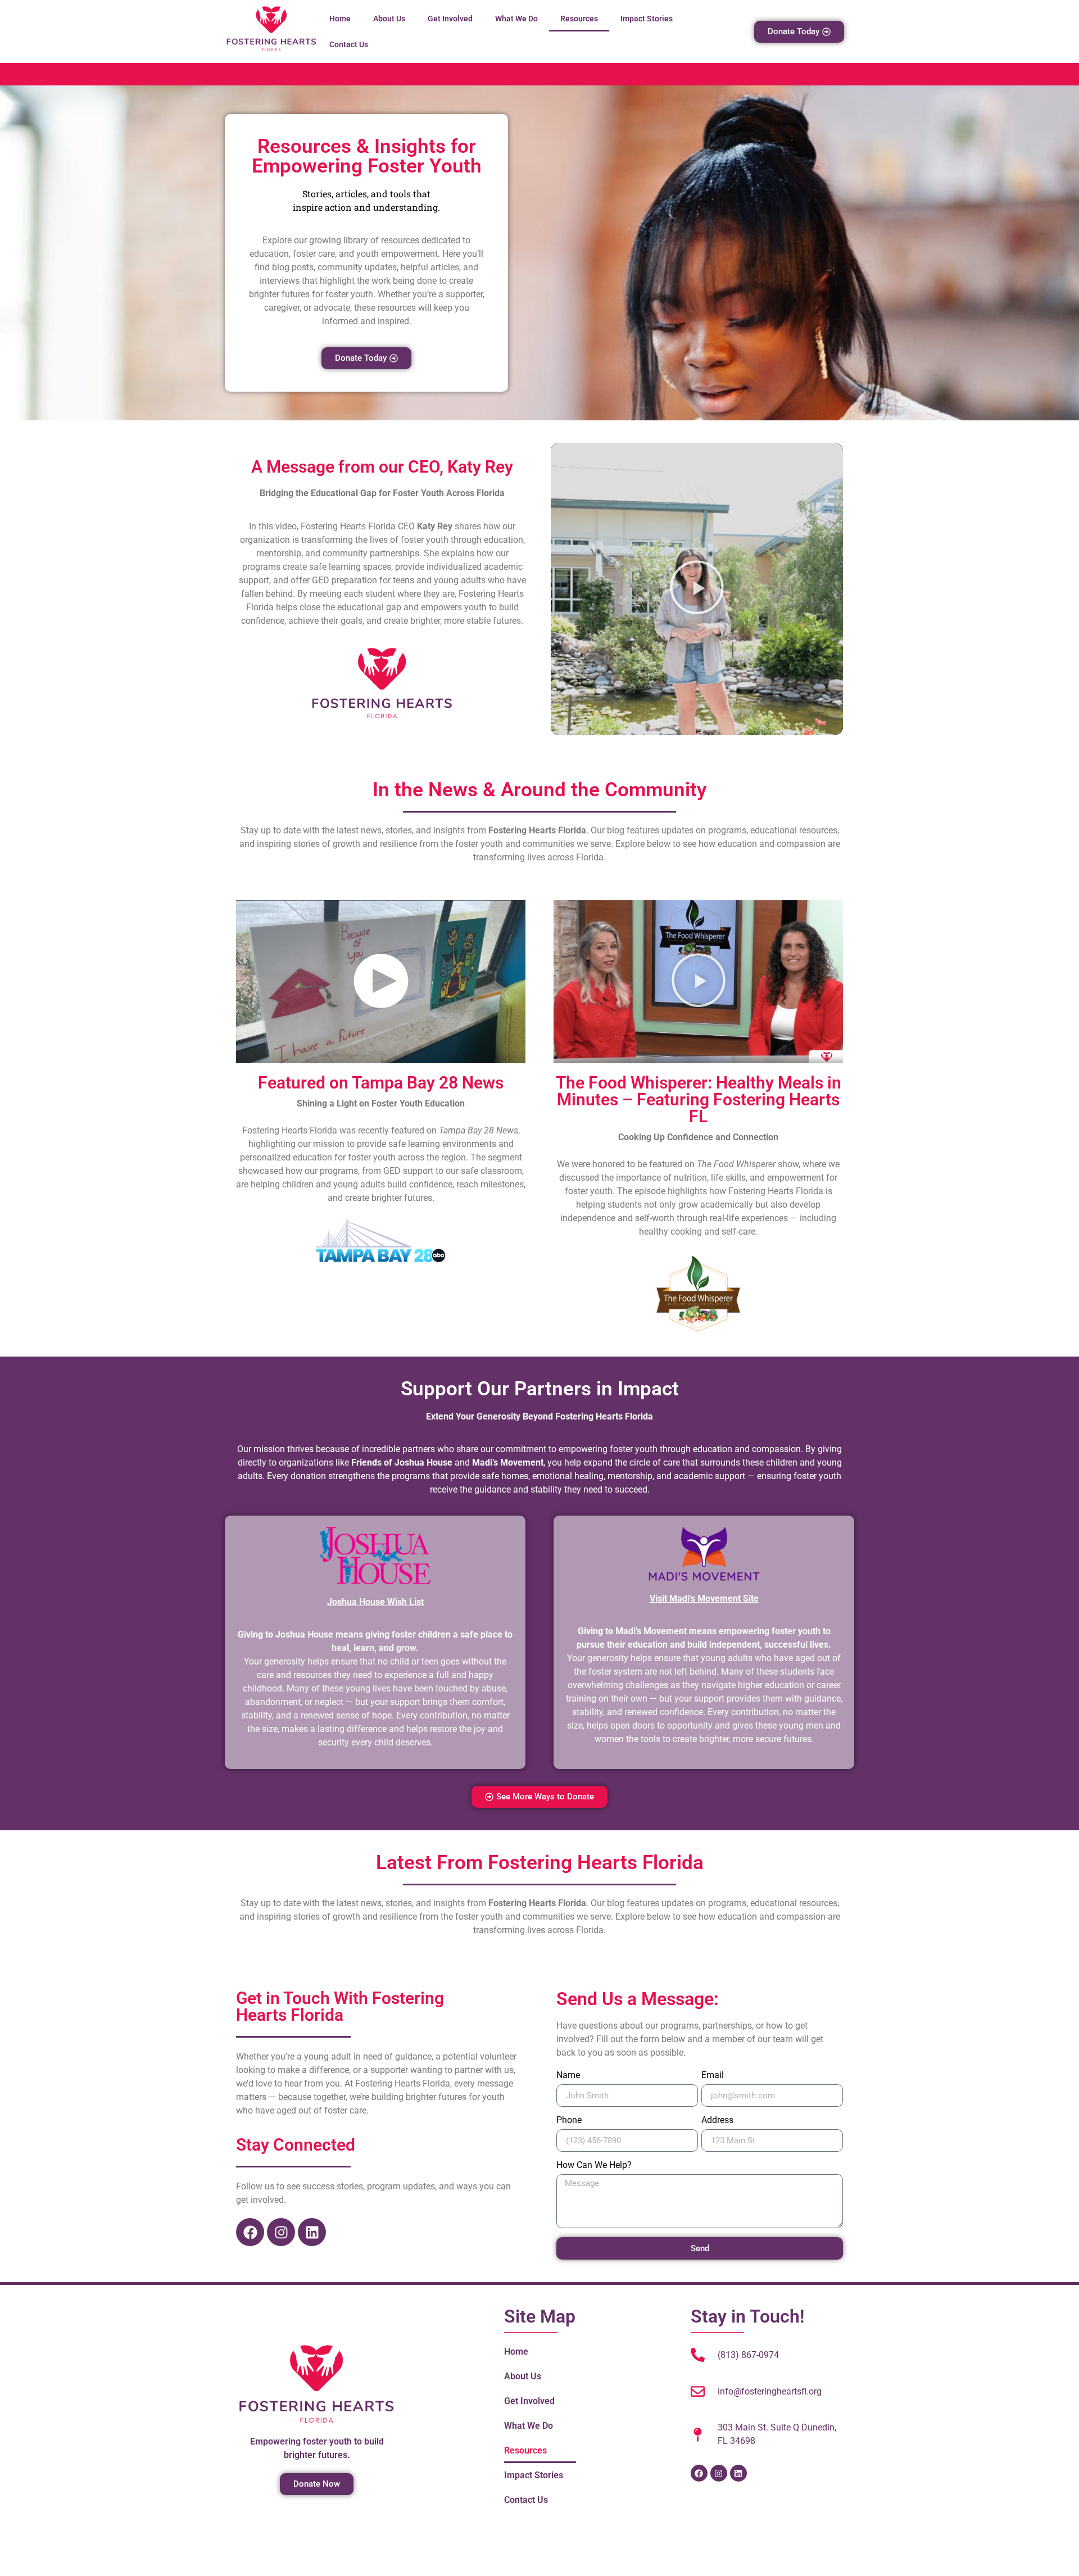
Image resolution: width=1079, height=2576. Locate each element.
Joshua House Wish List (375, 1602)
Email (713, 2076)
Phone (569, 2121)
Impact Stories (647, 19)
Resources (579, 19)
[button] (697, 589)
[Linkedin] (312, 2232)
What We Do (516, 19)
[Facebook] (250, 2232)
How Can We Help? (594, 2165)
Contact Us (349, 44)
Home (340, 19)
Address (717, 2121)
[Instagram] (281, 2232)
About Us (389, 19)
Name (568, 2076)
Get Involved (450, 19)
